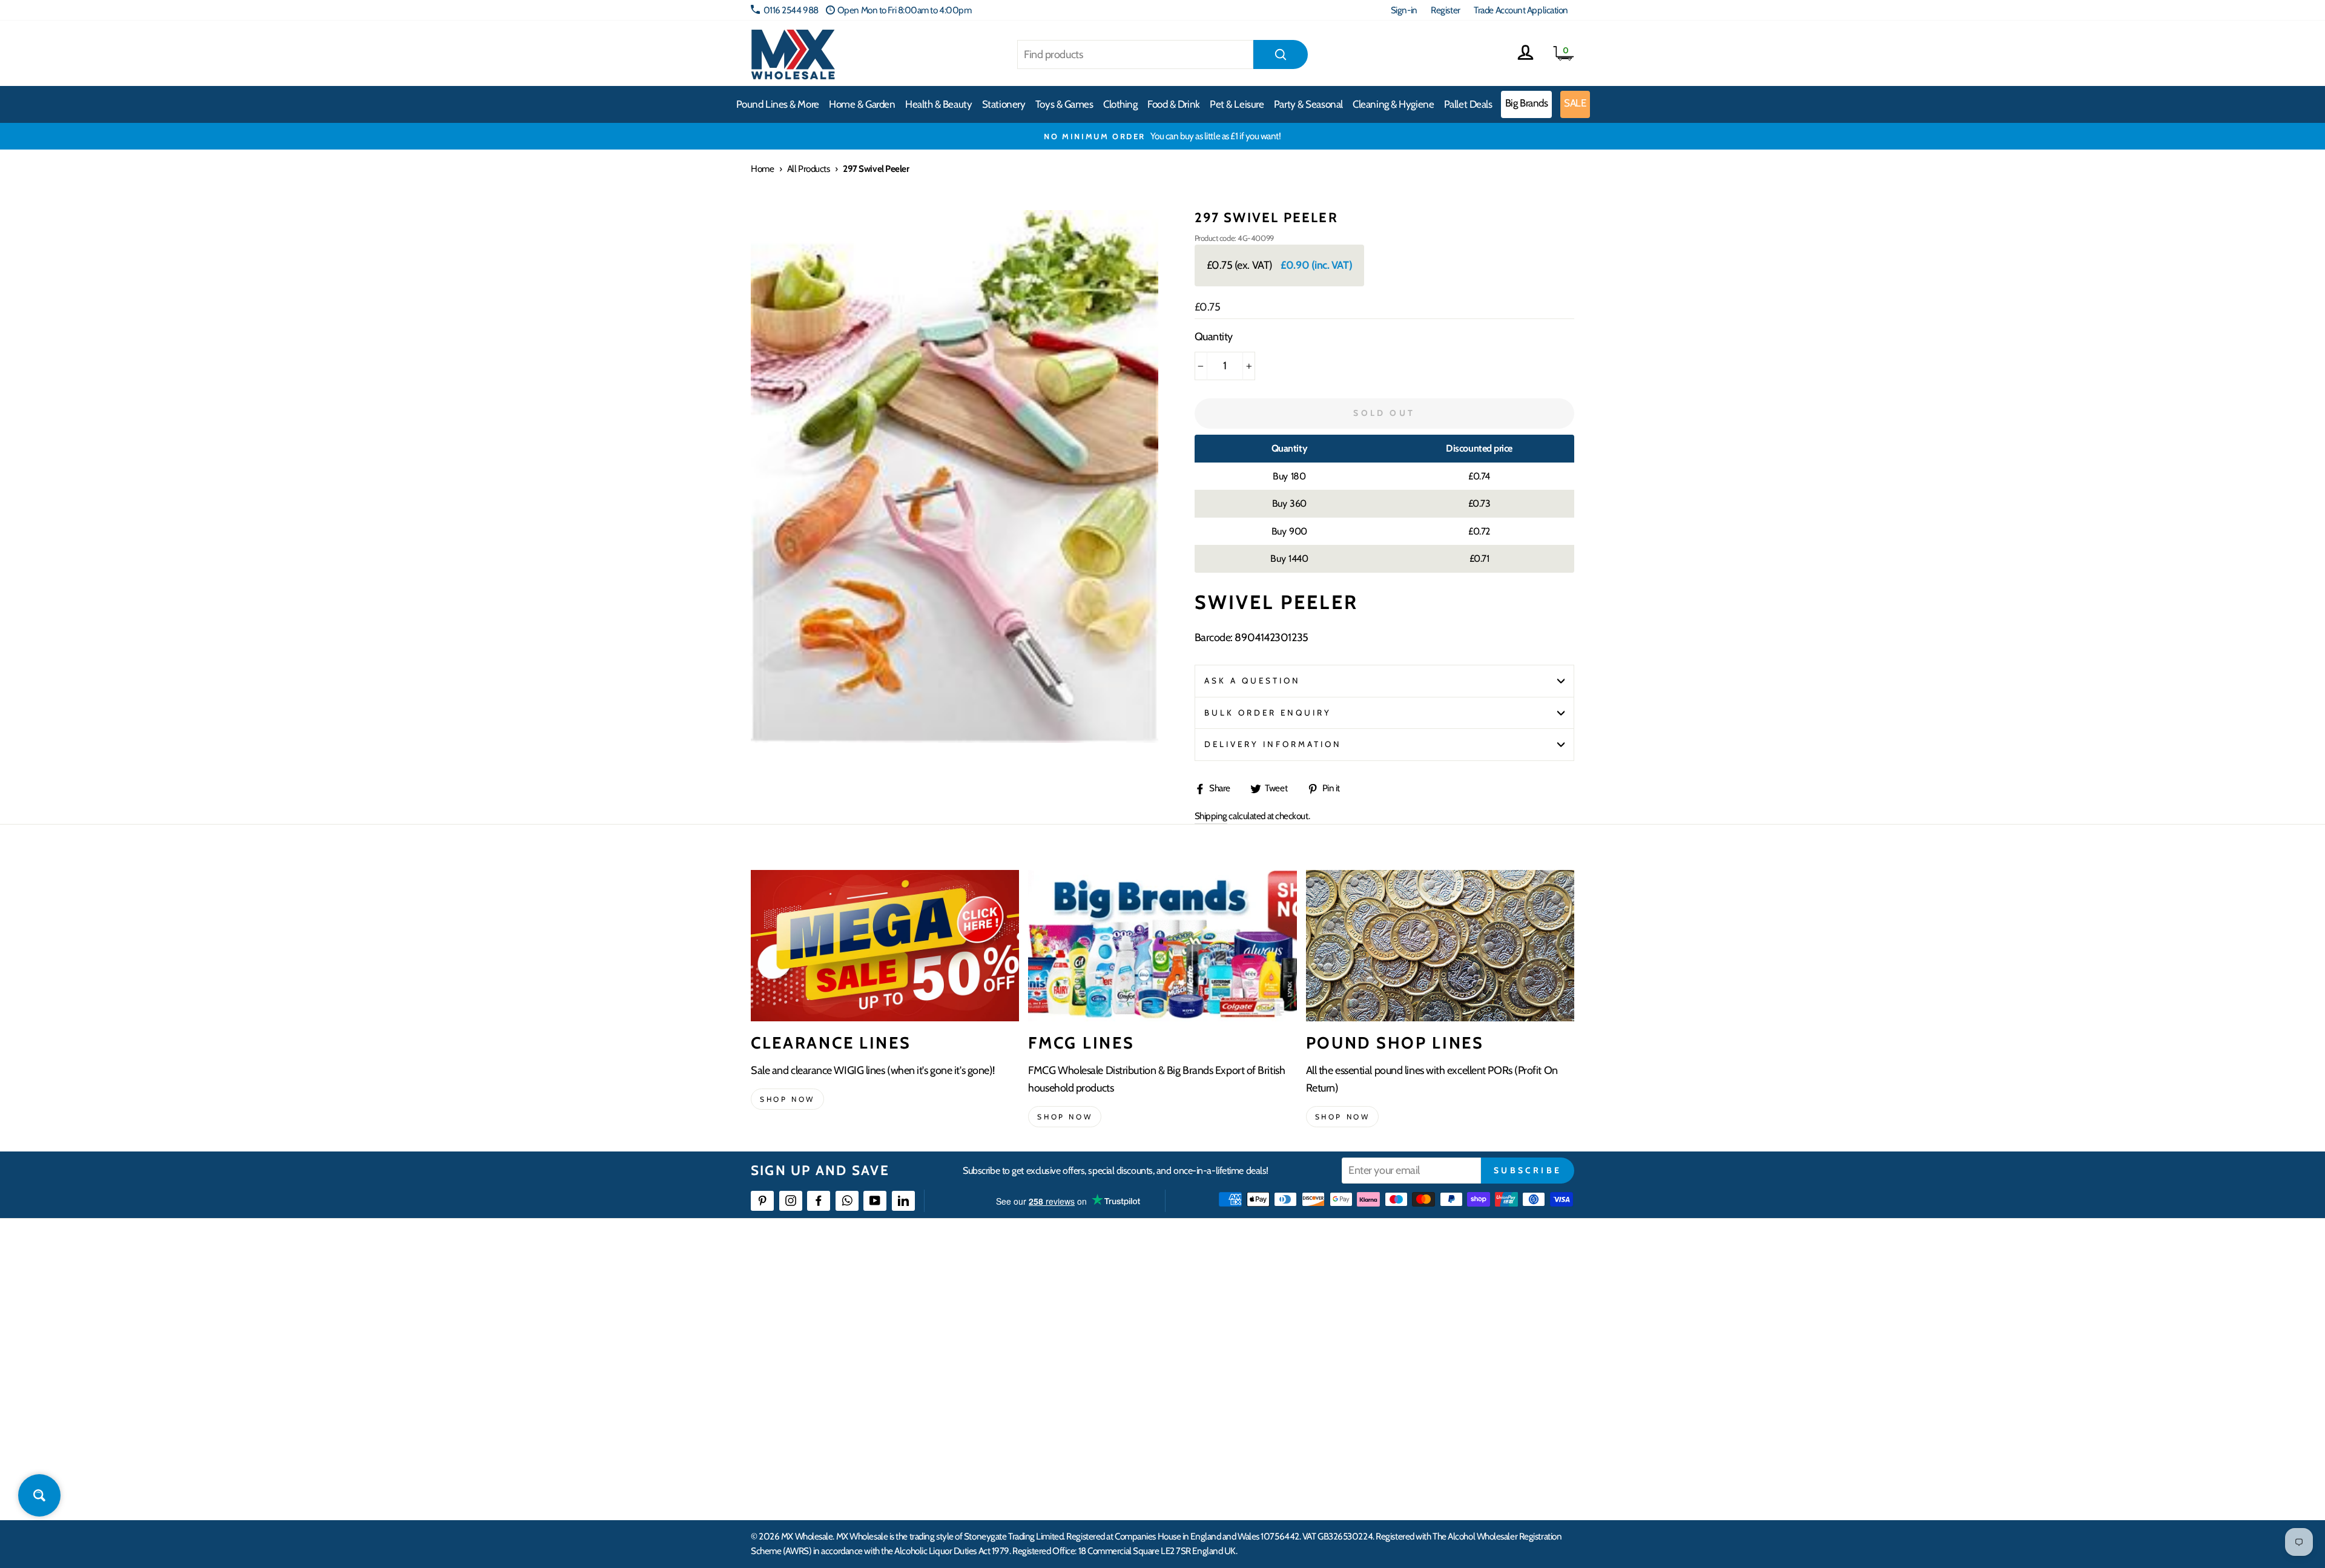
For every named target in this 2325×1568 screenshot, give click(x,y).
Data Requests (1426, 1465)
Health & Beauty (938, 104)
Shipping (1211, 816)
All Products (809, 169)
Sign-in (1404, 10)
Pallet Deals (1468, 104)
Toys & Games (1064, 104)
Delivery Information (1273, 744)
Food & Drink (1174, 104)
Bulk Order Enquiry (1268, 713)
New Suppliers (1427, 1422)
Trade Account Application (1521, 10)
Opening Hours (1429, 1312)
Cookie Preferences (1436, 1444)
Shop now (787, 1099)
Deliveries (1052, 1333)
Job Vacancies (1424, 1399)
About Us (1233, 1290)
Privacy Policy (1059, 1422)
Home (762, 169)
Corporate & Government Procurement (1105, 1356)
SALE (1575, 103)
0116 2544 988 (791, 10)
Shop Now (1343, 1117)
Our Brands (1238, 1333)
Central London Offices (1443, 1356)
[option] (1162, 136)
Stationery (1004, 104)
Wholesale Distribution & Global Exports (1105, 1378)
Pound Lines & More (778, 104)
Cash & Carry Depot (1435, 1333)
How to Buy (1055, 1312)
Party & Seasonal (1308, 104)
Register (1445, 10)
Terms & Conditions (1069, 1399)
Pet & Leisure (1237, 104)
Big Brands (1527, 103)
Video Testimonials (1251, 1312)
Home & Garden (862, 104)
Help (1043, 1290)
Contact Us (1420, 1290)
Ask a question (1253, 680)
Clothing (1120, 104)
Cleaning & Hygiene (1393, 104)
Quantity (1214, 337)
